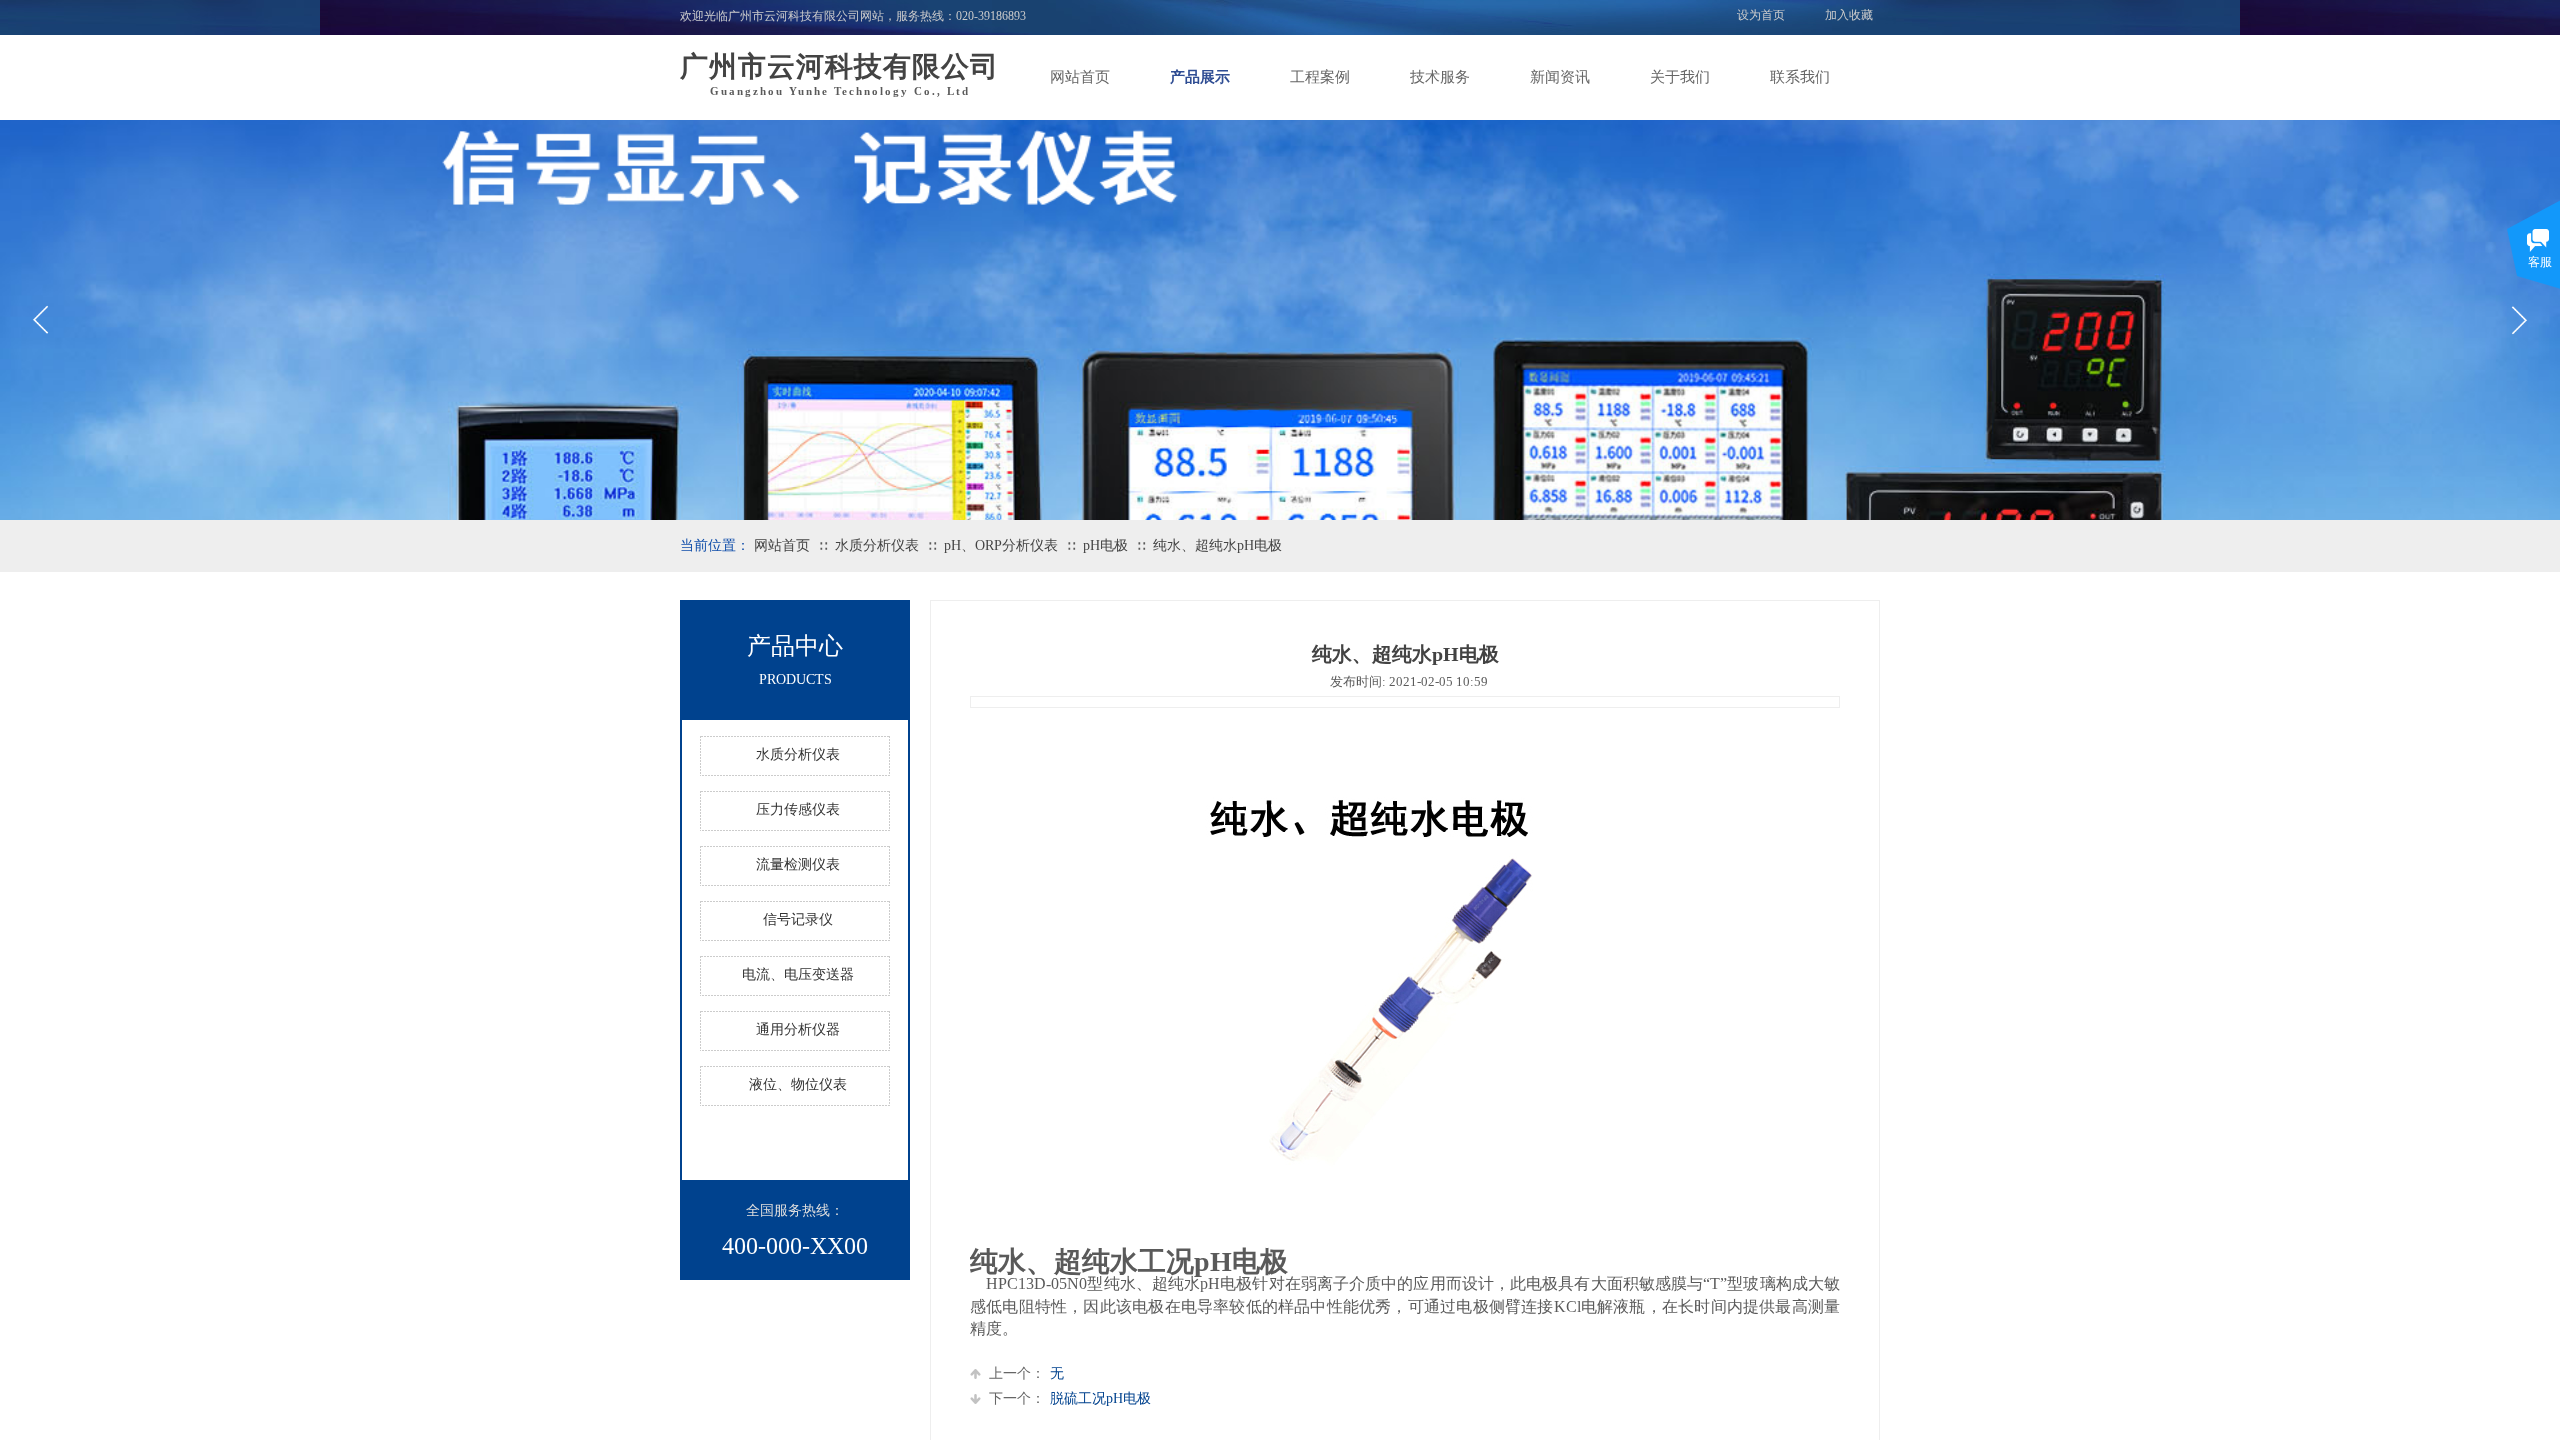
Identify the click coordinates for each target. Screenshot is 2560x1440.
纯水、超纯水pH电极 (1217, 545)
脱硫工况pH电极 (1070, 1398)
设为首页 (1761, 15)
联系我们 (1800, 77)
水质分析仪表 (877, 545)
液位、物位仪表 (798, 1084)
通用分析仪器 (798, 1029)
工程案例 (1320, 77)
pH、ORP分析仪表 (1001, 545)
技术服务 (1440, 77)
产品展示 (1200, 77)
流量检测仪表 (798, 864)
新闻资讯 (1560, 77)
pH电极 (1105, 545)
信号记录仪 (798, 919)
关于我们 (1680, 77)
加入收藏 (1849, 15)
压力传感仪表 (798, 809)
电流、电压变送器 (798, 974)
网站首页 (1080, 77)
